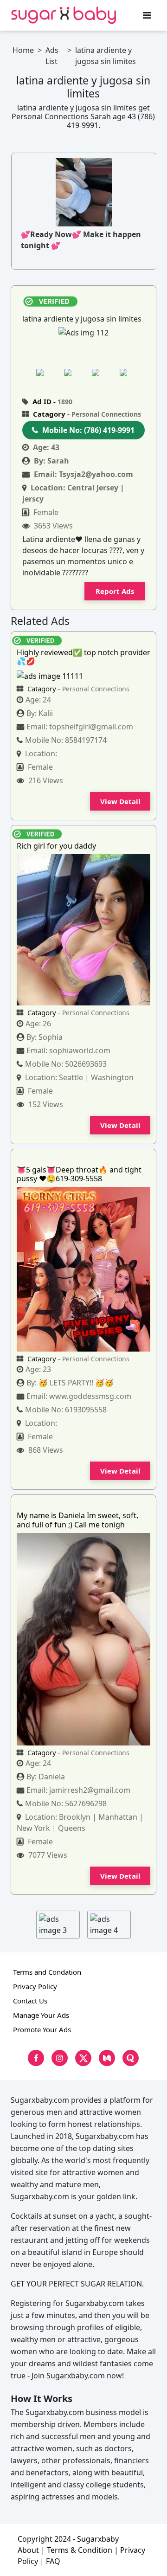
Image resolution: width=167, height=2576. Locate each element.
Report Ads (115, 591)
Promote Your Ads (42, 2029)
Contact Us (30, 2001)
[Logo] (64, 15)
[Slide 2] (75, 372)
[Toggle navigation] (147, 15)
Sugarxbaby (98, 2539)
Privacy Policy (35, 1986)
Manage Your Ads (41, 2015)
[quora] (131, 2058)
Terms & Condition (80, 2550)
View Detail (120, 801)
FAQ (53, 2561)
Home (23, 50)
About (28, 2550)
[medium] (107, 2058)
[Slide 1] (47, 372)
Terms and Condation (47, 1972)
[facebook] (36, 2058)
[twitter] (83, 2058)
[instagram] (60, 2058)
